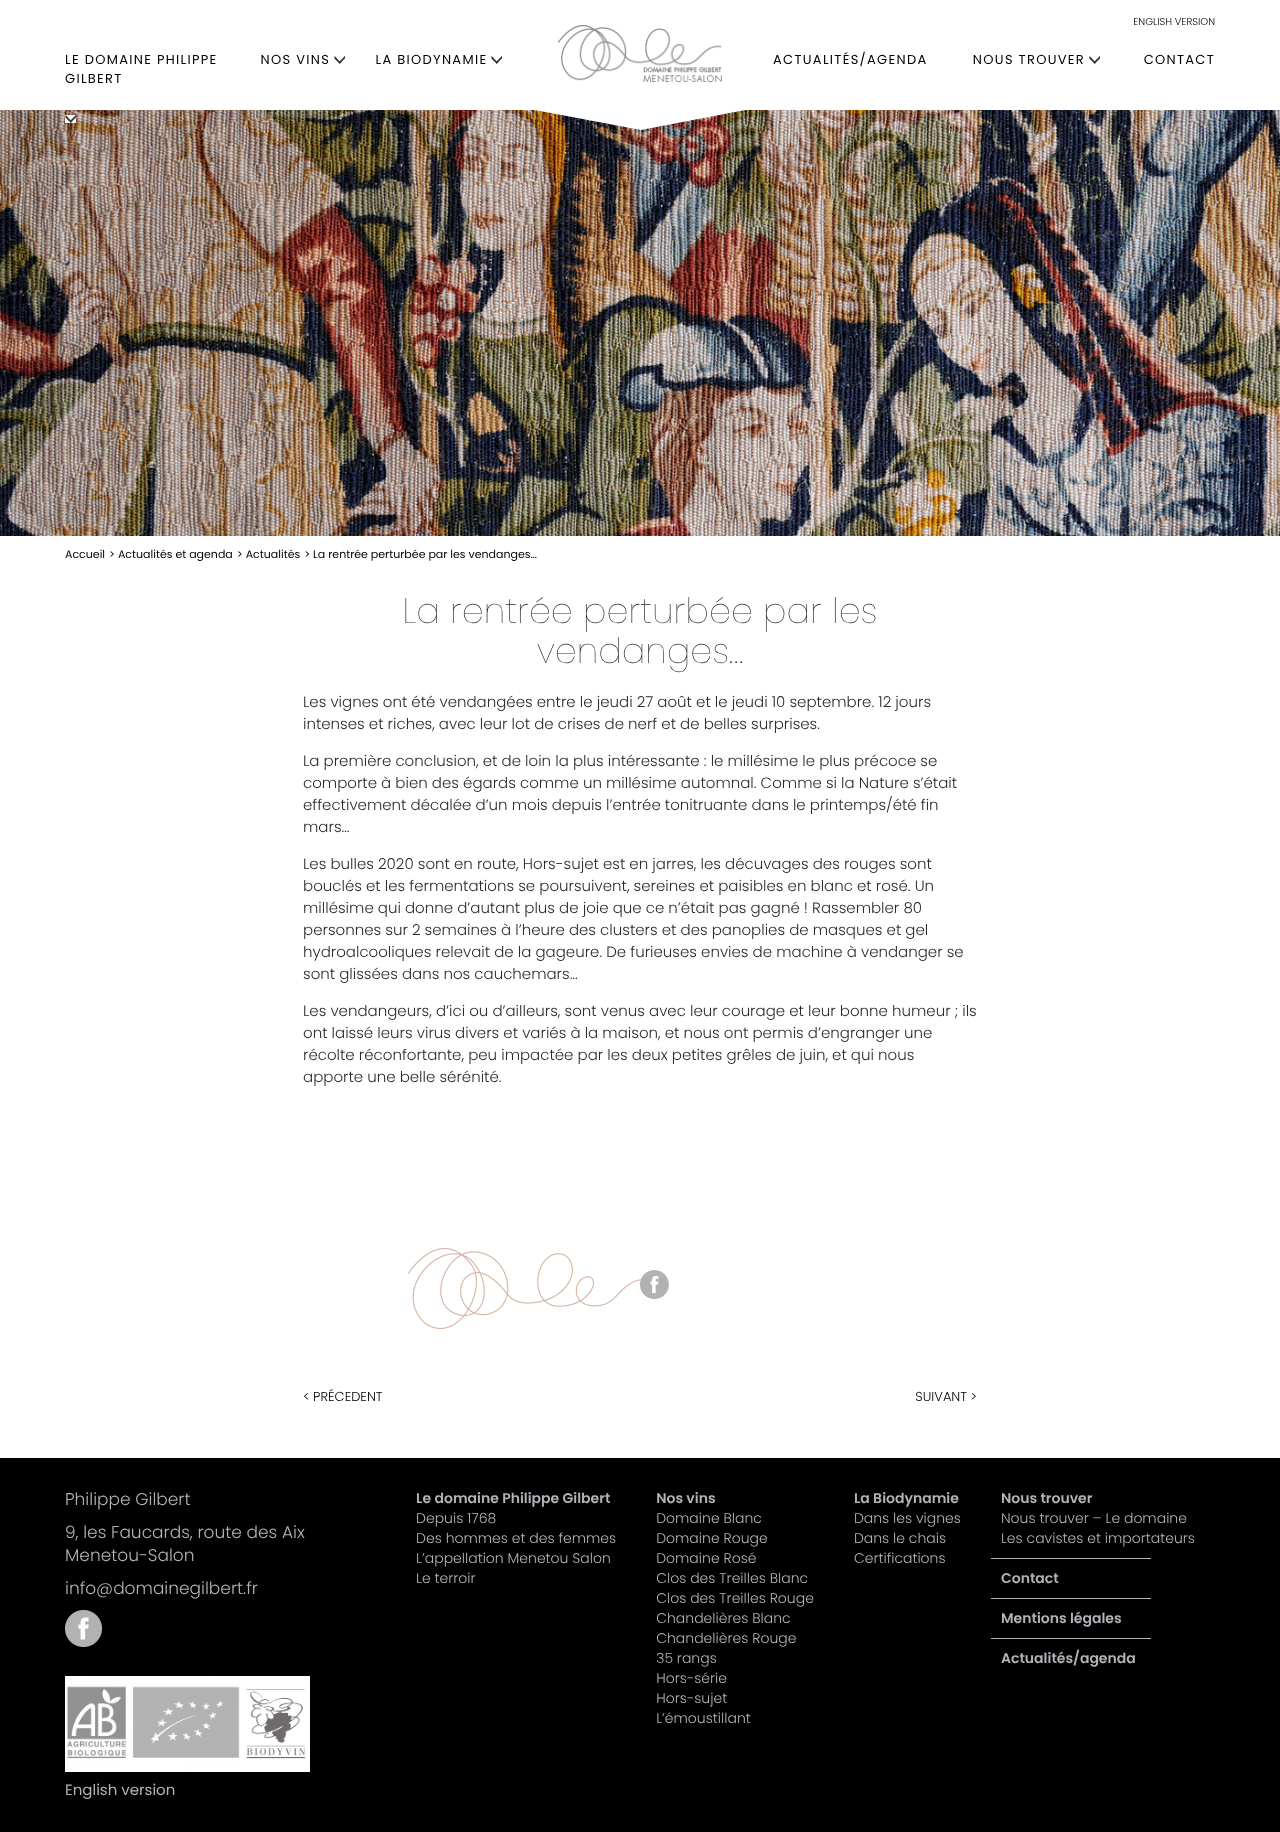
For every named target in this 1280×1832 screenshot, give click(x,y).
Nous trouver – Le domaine (1094, 1518)
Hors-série (691, 1678)
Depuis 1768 (456, 1518)
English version (1174, 21)
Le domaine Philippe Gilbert (141, 69)
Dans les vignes (907, 1518)
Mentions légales (1061, 1618)
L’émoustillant (703, 1718)
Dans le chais (900, 1538)
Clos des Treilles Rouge (735, 1598)
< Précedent (343, 1396)
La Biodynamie (432, 59)
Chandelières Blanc (723, 1618)
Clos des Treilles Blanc (732, 1578)
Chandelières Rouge (726, 1638)
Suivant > (946, 1396)
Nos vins (296, 59)
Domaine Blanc (709, 1518)
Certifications (900, 1558)
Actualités (273, 554)
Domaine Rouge (711, 1538)
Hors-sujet (691, 1698)
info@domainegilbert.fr (161, 1588)
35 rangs (686, 1658)
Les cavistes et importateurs (1098, 1538)
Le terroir (446, 1578)
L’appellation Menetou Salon (513, 1558)
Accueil (85, 554)
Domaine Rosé (706, 1558)
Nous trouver (1029, 59)
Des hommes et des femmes (516, 1538)
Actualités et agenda (175, 554)
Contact (1179, 59)
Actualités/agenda (850, 59)
